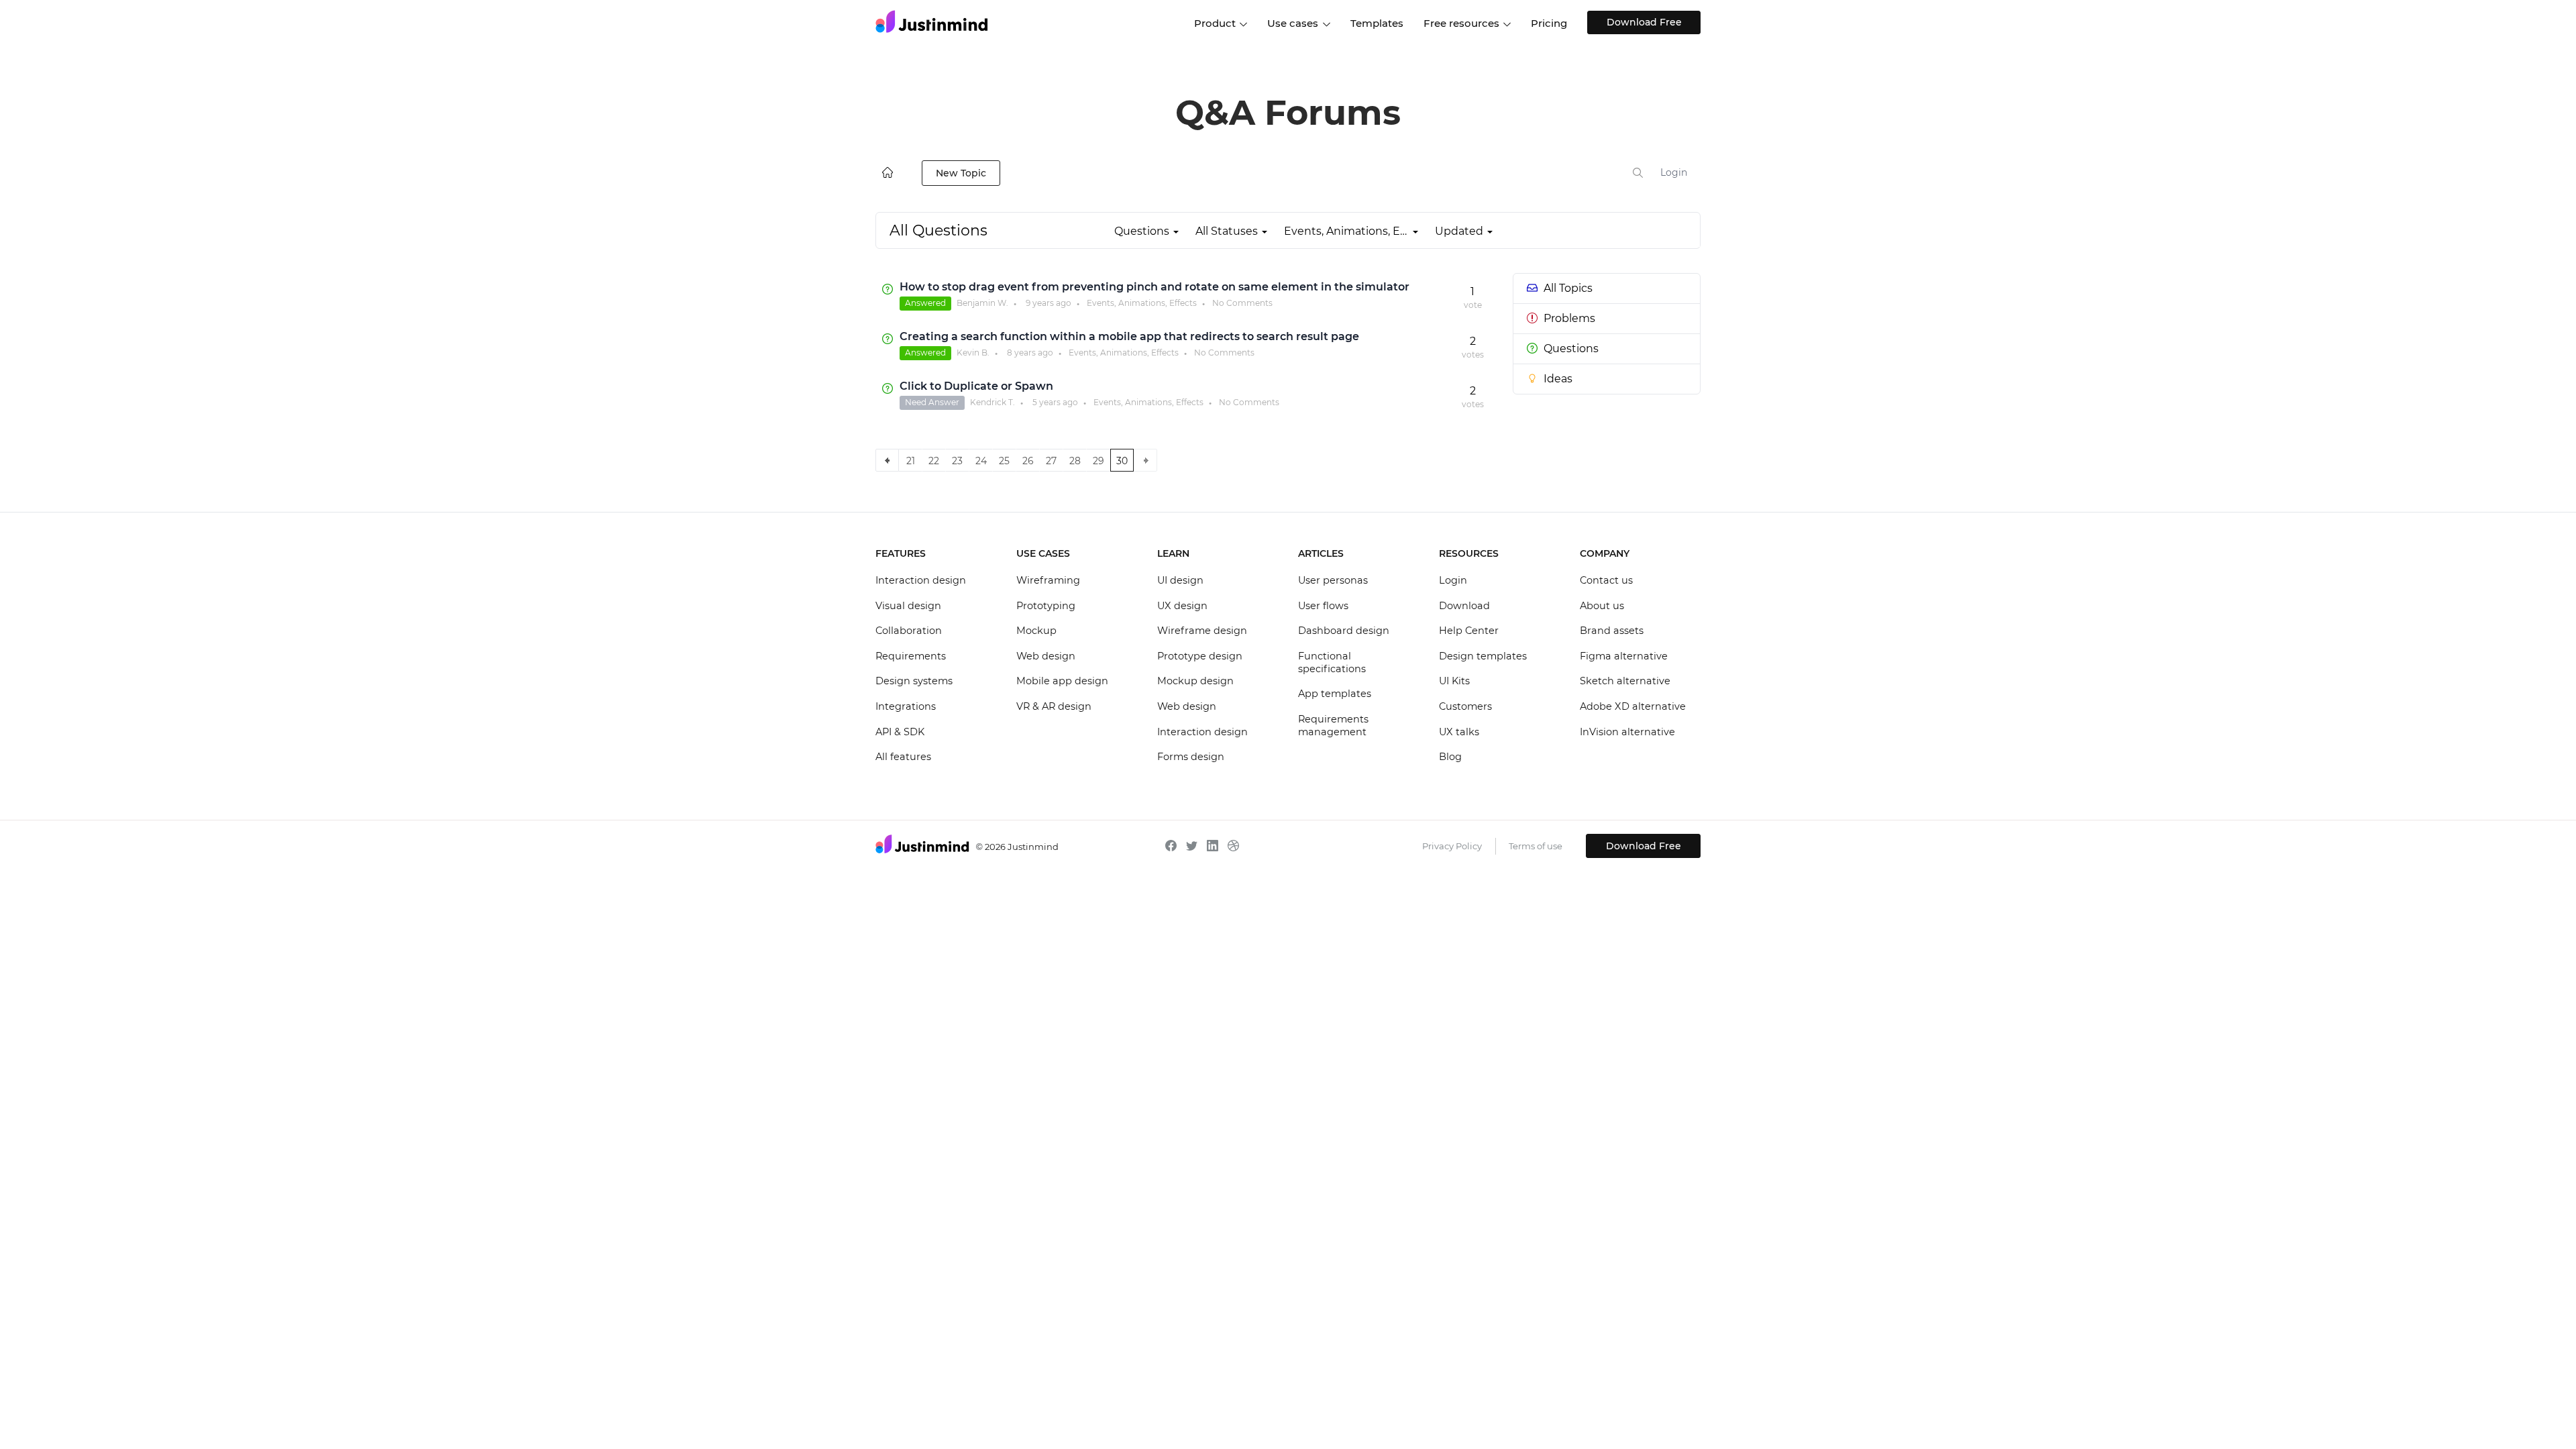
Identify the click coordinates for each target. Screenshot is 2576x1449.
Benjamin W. (982, 303)
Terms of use (1536, 846)
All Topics (1568, 288)
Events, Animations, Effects (1142, 303)
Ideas (1558, 379)
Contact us (1606, 580)
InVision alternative (1627, 732)
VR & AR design (1054, 706)
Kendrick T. (992, 402)
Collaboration (909, 631)
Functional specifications (1332, 663)
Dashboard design (1344, 631)
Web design (1046, 656)
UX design (1182, 606)
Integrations (906, 706)
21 (911, 461)
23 (957, 461)
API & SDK (900, 732)
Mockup (1036, 631)
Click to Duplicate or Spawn (976, 386)
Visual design (908, 606)
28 (1075, 461)
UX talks (1459, 732)
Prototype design (1200, 656)
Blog (1450, 757)
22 (934, 461)
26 (1028, 461)
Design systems (914, 681)
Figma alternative (1624, 656)
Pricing (1549, 23)
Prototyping (1046, 606)
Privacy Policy (1452, 846)
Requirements (911, 656)
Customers (1465, 706)
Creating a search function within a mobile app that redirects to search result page (1129, 336)
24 (981, 461)
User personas (1333, 580)
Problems (1569, 318)
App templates (1335, 694)
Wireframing (1048, 580)
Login (1674, 172)
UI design (1180, 580)
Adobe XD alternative (1633, 706)
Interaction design (921, 580)
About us (1602, 606)
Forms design (1191, 757)
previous (887, 460)
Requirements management (1333, 726)
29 (1098, 461)
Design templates (1483, 656)
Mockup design (1195, 681)
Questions (1571, 348)
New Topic (961, 173)
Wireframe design (1202, 631)
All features (903, 757)
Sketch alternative (1625, 681)
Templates (1377, 23)
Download (1464, 606)
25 (1004, 461)
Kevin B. (973, 353)
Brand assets (1612, 631)
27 (1051, 461)
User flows (1323, 606)
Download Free (1644, 22)
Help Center (1469, 631)
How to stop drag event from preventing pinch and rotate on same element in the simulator (1155, 287)
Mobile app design (1062, 681)
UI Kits (1454, 681)
